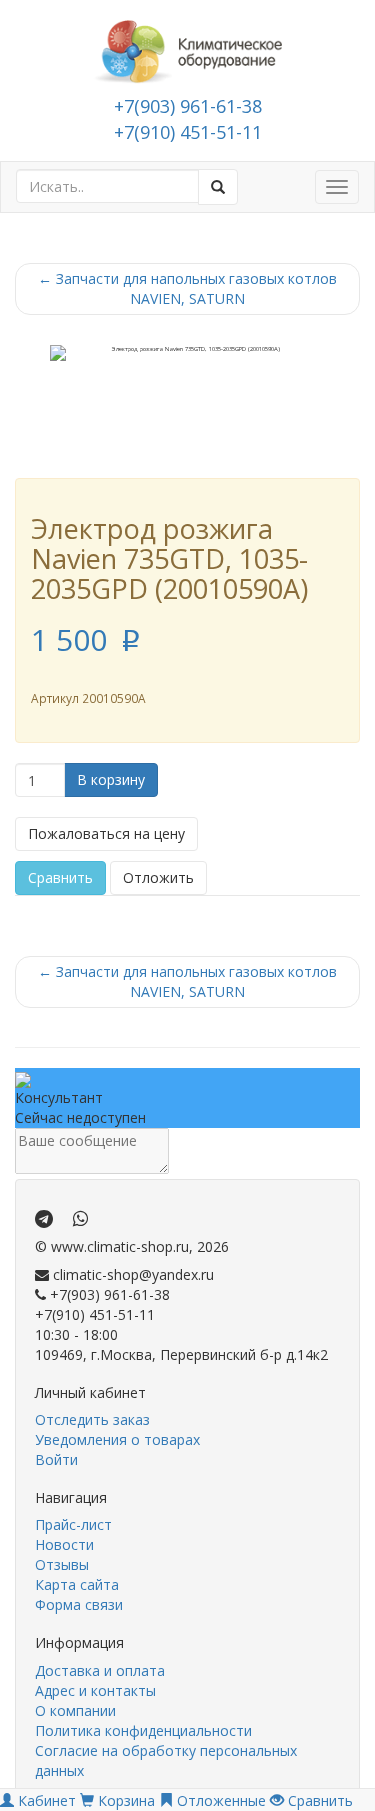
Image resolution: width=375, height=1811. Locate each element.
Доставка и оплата (100, 1670)
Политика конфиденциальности (143, 1730)
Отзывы (62, 1564)
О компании (75, 1710)
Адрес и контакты (95, 1690)
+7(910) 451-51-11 (188, 132)
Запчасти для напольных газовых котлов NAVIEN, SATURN (187, 288)
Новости (64, 1544)
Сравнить (60, 877)
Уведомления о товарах (117, 1439)
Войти (56, 1459)
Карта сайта (77, 1584)
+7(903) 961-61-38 (188, 106)
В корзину (111, 779)
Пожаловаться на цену (106, 833)
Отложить (158, 877)
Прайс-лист (73, 1524)
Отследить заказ (92, 1419)
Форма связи (79, 1604)
